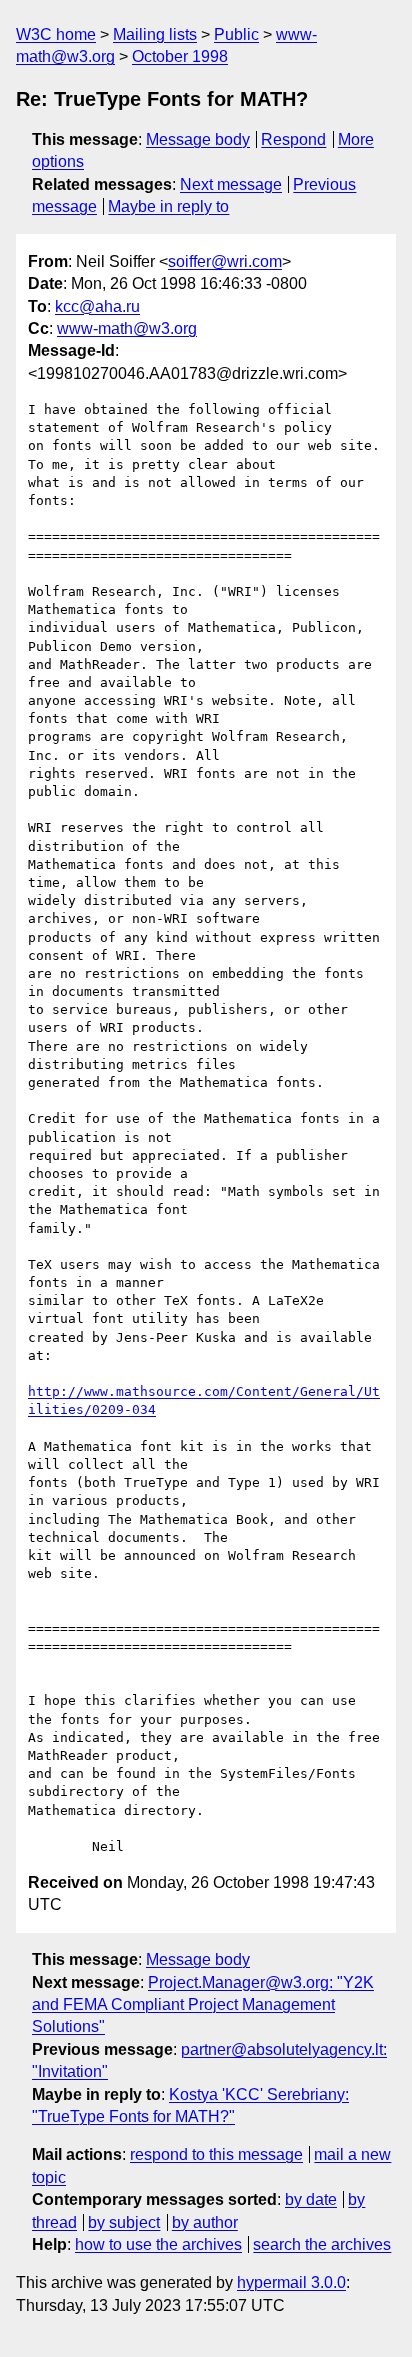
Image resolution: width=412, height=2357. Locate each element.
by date (311, 2199)
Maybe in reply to (168, 206)
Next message (231, 184)
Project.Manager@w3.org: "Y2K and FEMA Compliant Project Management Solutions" (203, 2005)
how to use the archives (158, 2244)
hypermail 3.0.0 (291, 2282)
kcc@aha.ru (97, 306)
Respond (293, 139)
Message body (198, 139)
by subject (124, 2222)
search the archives (322, 2244)
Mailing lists (155, 34)
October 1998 (180, 56)
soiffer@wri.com (225, 261)
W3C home (56, 34)
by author (205, 2222)
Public (236, 34)
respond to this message (216, 2154)
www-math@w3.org (127, 328)
